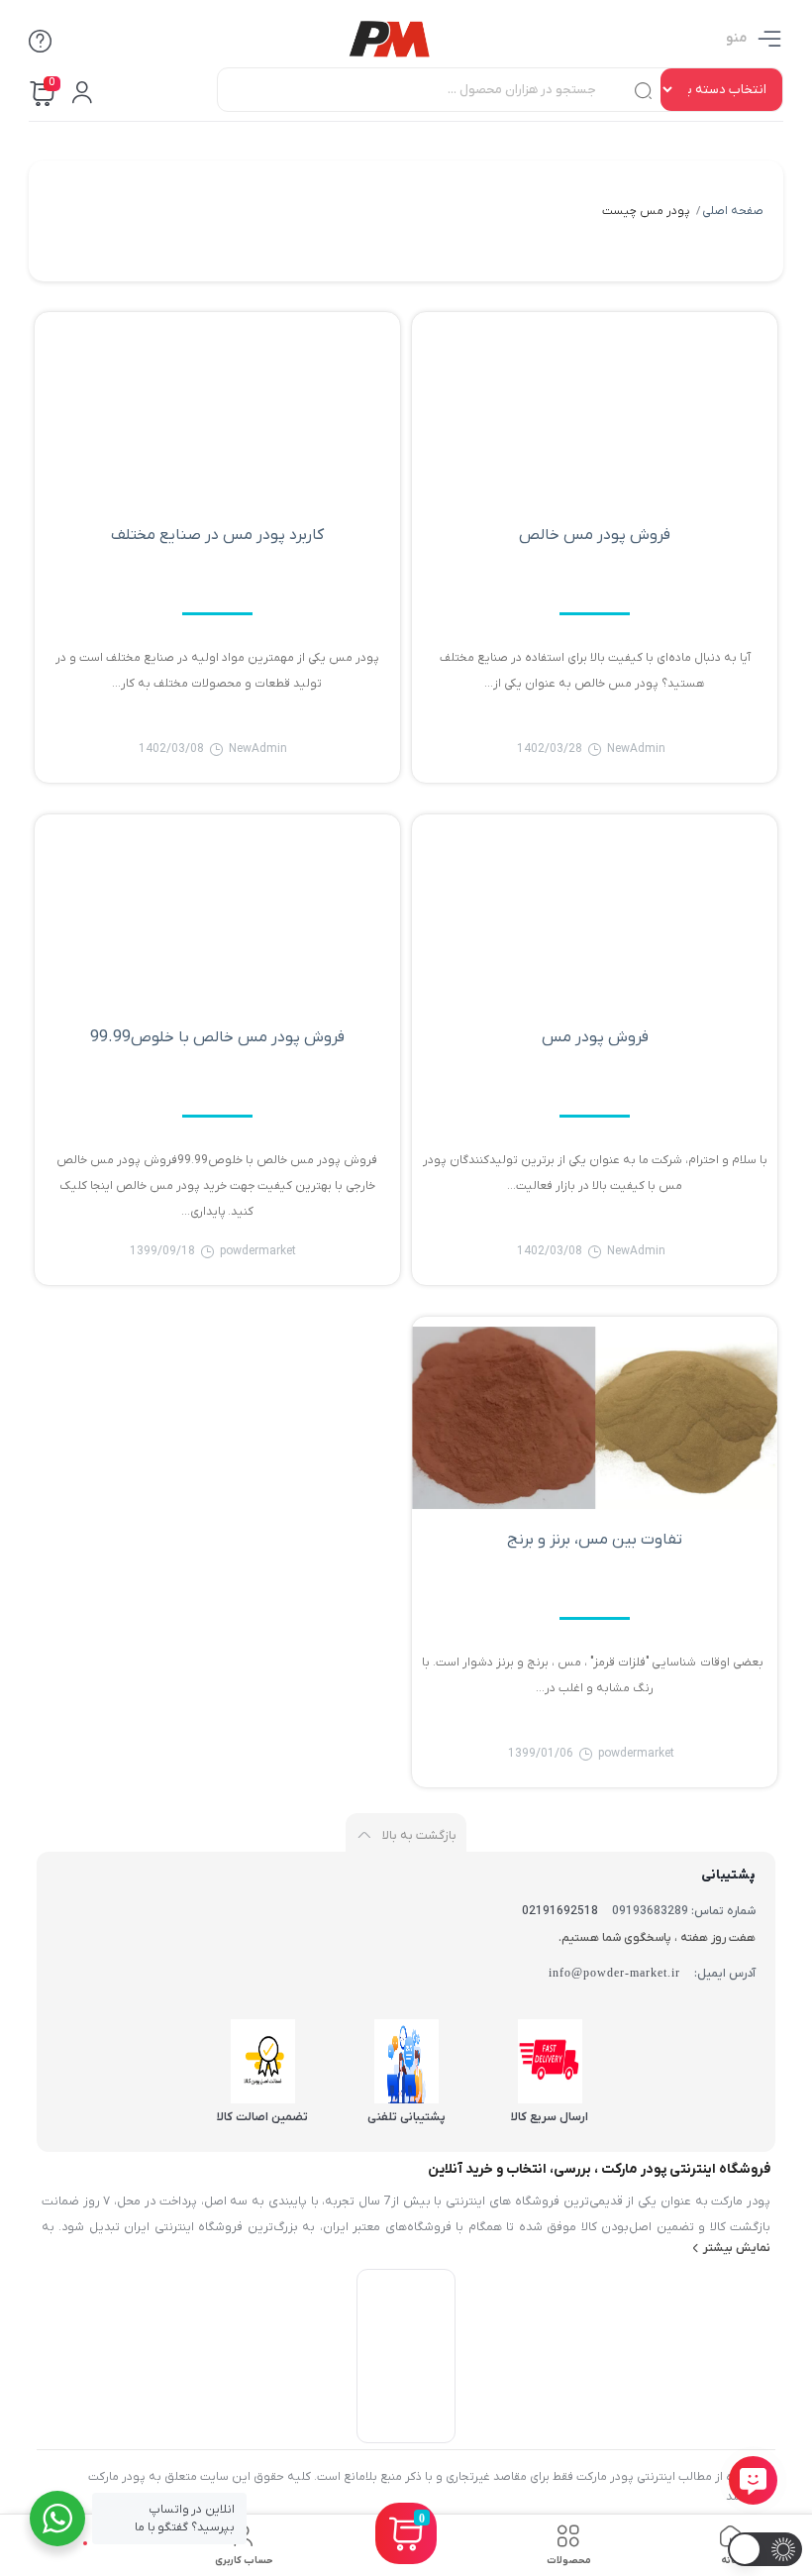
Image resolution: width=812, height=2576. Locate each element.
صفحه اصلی (733, 211)
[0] (406, 2558)
